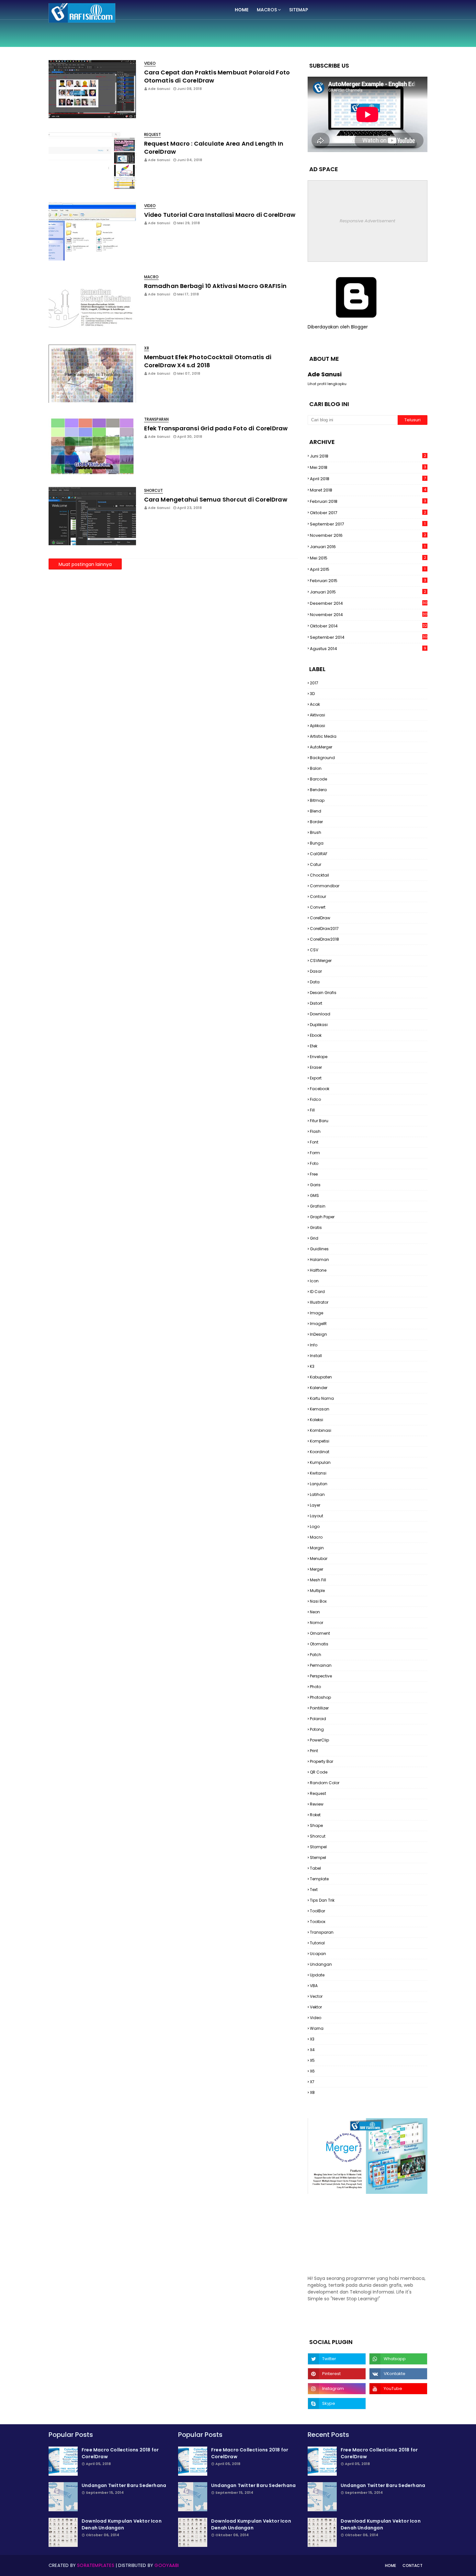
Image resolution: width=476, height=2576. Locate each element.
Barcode (318, 779)
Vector (316, 1996)
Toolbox (318, 1922)
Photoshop (320, 1697)
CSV (314, 950)
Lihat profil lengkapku (327, 384)
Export (316, 1078)
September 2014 (369, 637)
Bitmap (317, 800)
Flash (315, 1131)
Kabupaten (321, 1377)
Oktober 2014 (368, 626)
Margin (317, 1548)
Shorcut (318, 1836)
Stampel (318, 1847)
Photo (315, 1687)
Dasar (316, 971)
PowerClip (319, 1740)
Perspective (321, 1676)
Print (314, 1751)
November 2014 (369, 615)
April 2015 (368, 569)
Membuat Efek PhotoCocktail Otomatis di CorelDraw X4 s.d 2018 (208, 361)
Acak (315, 704)
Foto (314, 1163)
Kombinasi (321, 1430)
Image (317, 1313)
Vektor (316, 2007)
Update (317, 1975)
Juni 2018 (368, 456)
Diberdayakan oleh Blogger (338, 327)
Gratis (316, 1227)
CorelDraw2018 (324, 939)
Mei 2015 (368, 558)
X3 (312, 2039)
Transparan (322, 1932)
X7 (312, 2082)
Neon (315, 1612)
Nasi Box (318, 1601)
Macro (316, 1537)
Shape (316, 1825)
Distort (316, 1003)
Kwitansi (318, 1473)
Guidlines (319, 1249)
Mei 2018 (368, 467)
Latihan (317, 1494)
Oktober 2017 (368, 513)
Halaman (319, 1260)
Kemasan (320, 1409)
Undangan (321, 1964)
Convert (318, 907)
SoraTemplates (96, 2565)
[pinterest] (337, 2374)
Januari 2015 (368, 592)
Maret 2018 (368, 490)
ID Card (317, 1292)
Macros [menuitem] (267, 10)
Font (314, 1142)
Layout (317, 1516)
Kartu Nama (322, 1398)
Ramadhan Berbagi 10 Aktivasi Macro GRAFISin (215, 286)
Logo (315, 1526)
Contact (413, 2565)
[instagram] (337, 2389)
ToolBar (317, 1911)
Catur (316, 864)
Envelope (319, 1057)
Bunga (317, 843)
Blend (316, 811)
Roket (315, 1815)
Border (316, 822)
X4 (312, 2050)
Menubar (319, 1559)
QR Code (319, 1772)
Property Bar (322, 1761)
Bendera (318, 790)
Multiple (317, 1591)
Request (318, 1793)
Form (315, 1153)
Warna (317, 2028)
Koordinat (320, 1452)
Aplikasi (317, 726)
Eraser (316, 1067)
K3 (312, 1366)
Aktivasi (317, 715)
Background (322, 758)
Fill (312, 1110)
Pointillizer (319, 1708)
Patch (316, 1655)
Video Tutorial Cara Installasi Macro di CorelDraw (220, 215)
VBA (314, 1986)
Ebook (316, 1035)
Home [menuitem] (242, 10)
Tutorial (317, 1943)
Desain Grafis (323, 993)
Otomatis (319, 1644)
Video (316, 2018)
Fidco (315, 1099)
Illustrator (319, 1302)
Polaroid (318, 1719)
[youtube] (398, 2389)
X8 (312, 2092)
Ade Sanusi (159, 89)
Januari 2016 (368, 547)
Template (319, 1879)
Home (391, 2565)
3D (312, 694)
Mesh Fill (318, 1580)
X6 (312, 2071)
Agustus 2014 (368, 649)
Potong (317, 1729)
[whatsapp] (398, 2359)
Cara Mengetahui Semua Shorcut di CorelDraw (216, 499)
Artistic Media (323, 736)
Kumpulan (320, 1462)
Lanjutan (319, 1484)
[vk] (398, 2374)
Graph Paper (322, 1217)
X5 (312, 2060)
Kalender (319, 1388)
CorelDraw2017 (324, 929)
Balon (316, 768)
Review (317, 1804)
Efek (314, 1046)
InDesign (318, 1334)
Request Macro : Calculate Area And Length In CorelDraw (214, 148)
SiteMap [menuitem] (299, 10)
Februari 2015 (368, 581)
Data (315, 982)
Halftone (318, 1270)
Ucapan (318, 1954)
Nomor (317, 1623)
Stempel (318, 1857)
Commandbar (325, 886)
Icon (314, 1281)
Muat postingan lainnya (85, 564)
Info (314, 1345)
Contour (318, 896)
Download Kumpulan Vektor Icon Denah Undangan (122, 2524)
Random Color (325, 1783)
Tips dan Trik (322, 1900)
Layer (315, 1505)
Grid (314, 1238)
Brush (316, 832)
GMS (314, 1195)
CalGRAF (319, 854)
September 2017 (368, 524)
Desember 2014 (369, 603)
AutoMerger (321, 747)
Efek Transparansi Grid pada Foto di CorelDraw (216, 428)
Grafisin (318, 1206)
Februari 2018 (368, 501)
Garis (315, 1185)
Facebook (320, 1089)
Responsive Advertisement (368, 221)
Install (316, 1356)
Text (314, 1890)
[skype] (337, 2404)
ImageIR (318, 1324)
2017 (314, 683)
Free (314, 1174)
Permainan (321, 1665)
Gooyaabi (167, 2565)
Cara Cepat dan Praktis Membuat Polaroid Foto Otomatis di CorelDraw (217, 76)
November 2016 (368, 535)
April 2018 (368, 479)
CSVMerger (321, 961)
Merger (317, 1569)
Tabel (315, 1868)
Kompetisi (320, 1441)
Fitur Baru (319, 1121)
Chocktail (319, 875)
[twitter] (337, 2359)
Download (320, 1014)
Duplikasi (319, 1025)
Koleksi (317, 1420)
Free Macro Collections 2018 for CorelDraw (120, 2453)
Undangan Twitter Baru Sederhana (124, 2485)
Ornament (320, 1633)
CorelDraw (320, 918)
